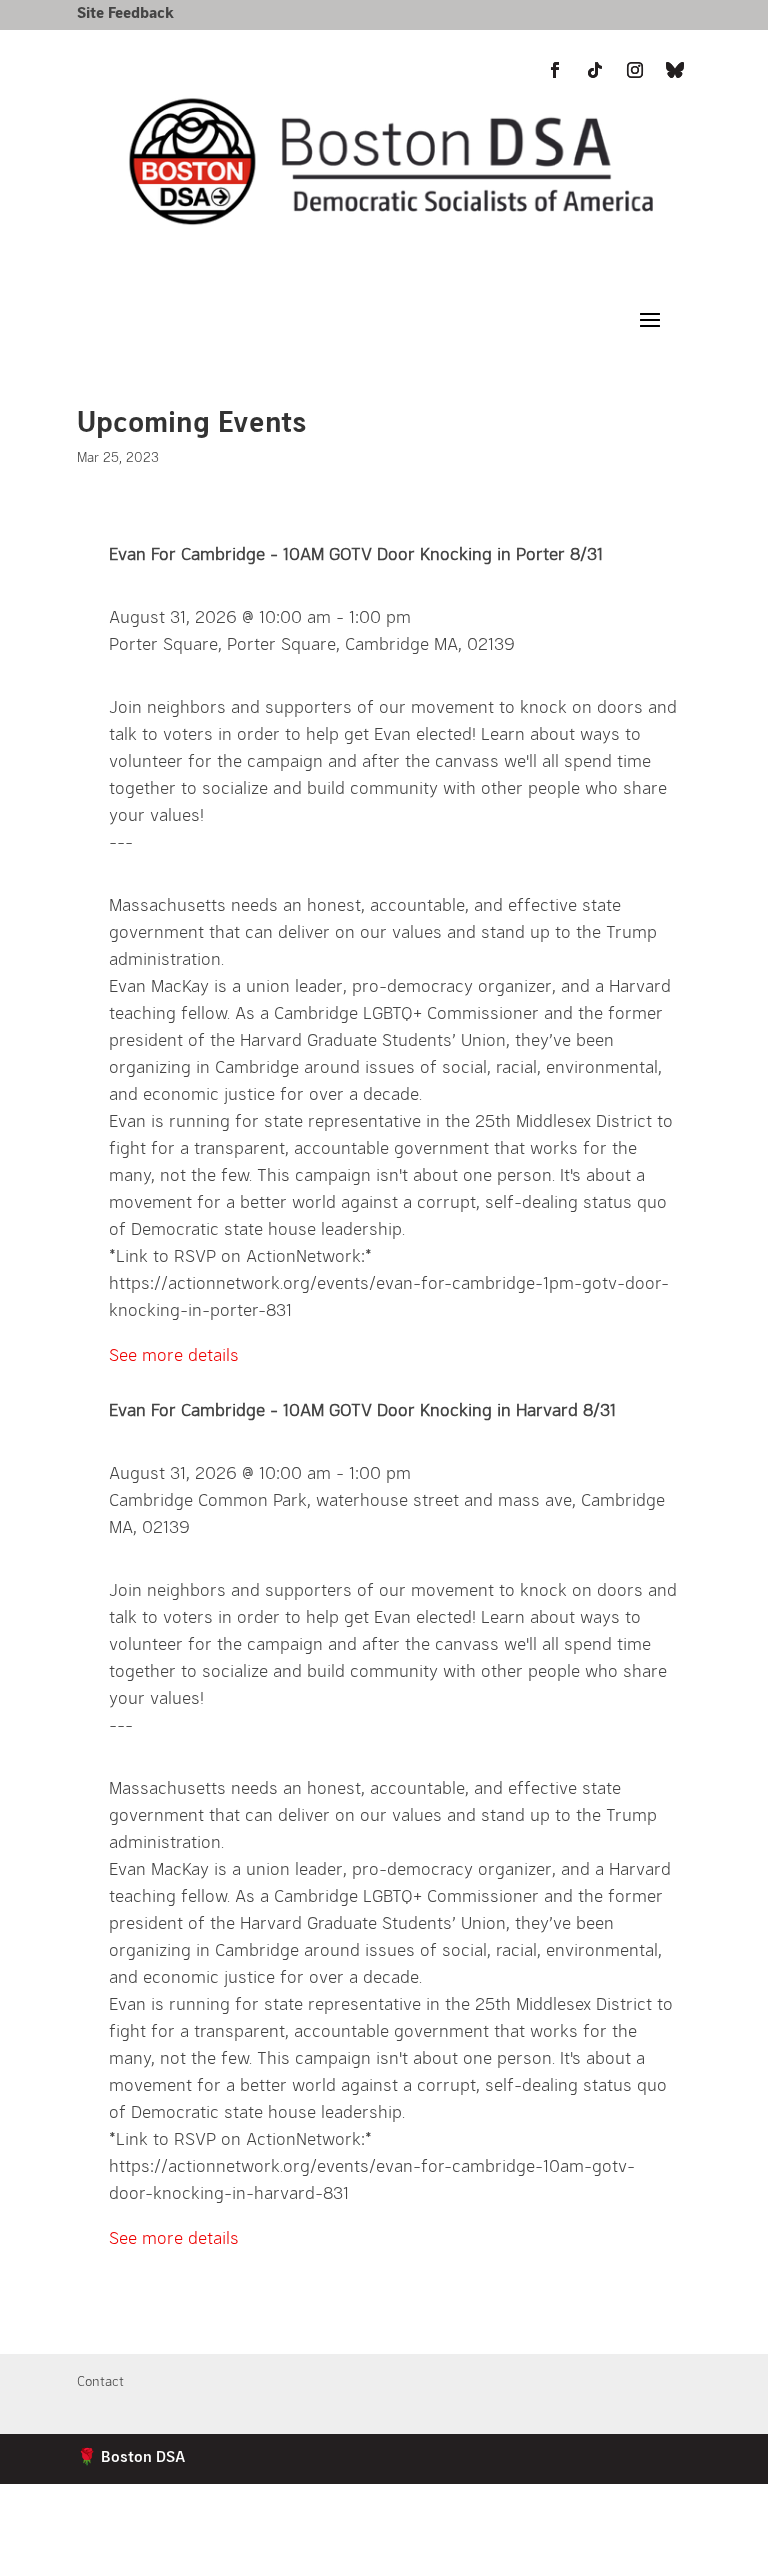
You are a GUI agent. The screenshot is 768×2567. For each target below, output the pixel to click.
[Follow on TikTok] (595, 2543)
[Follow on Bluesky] (675, 70)
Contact (100, 2381)
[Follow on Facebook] (555, 2543)
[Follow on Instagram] (635, 2543)
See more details (174, 1354)
